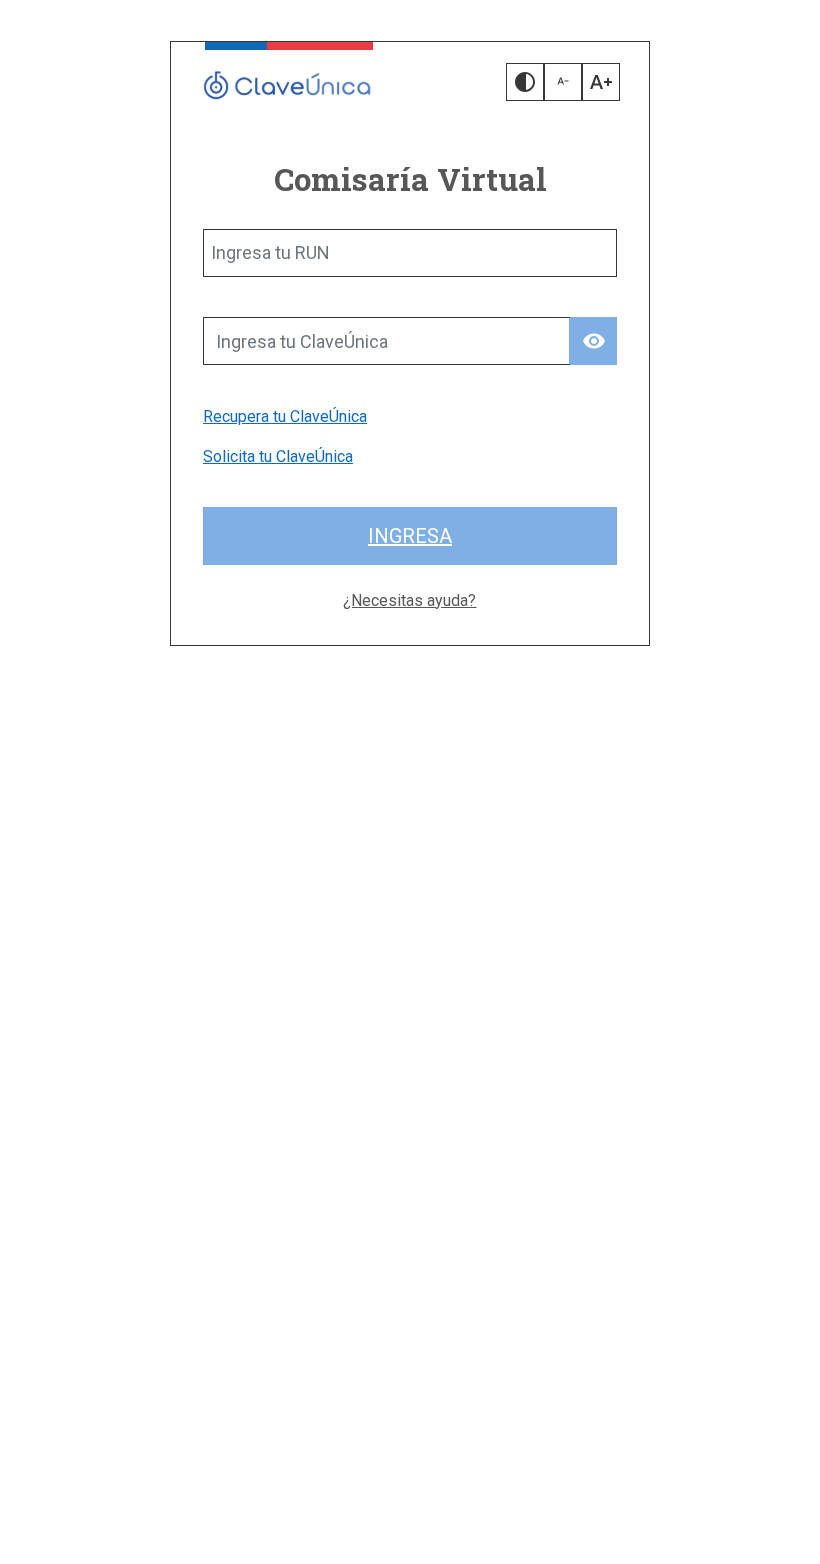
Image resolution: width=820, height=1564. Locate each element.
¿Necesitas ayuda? (409, 600)
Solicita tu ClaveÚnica (278, 456)
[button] (525, 82)
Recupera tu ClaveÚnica (285, 416)
